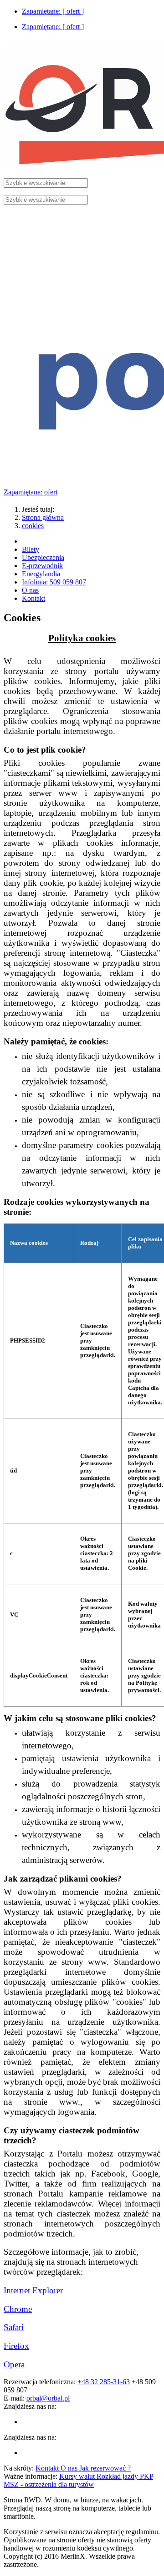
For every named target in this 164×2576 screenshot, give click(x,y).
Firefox (16, 2346)
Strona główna (43, 517)
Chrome (18, 2309)
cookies (33, 526)
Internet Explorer (33, 2290)
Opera (14, 2364)
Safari (14, 2327)
